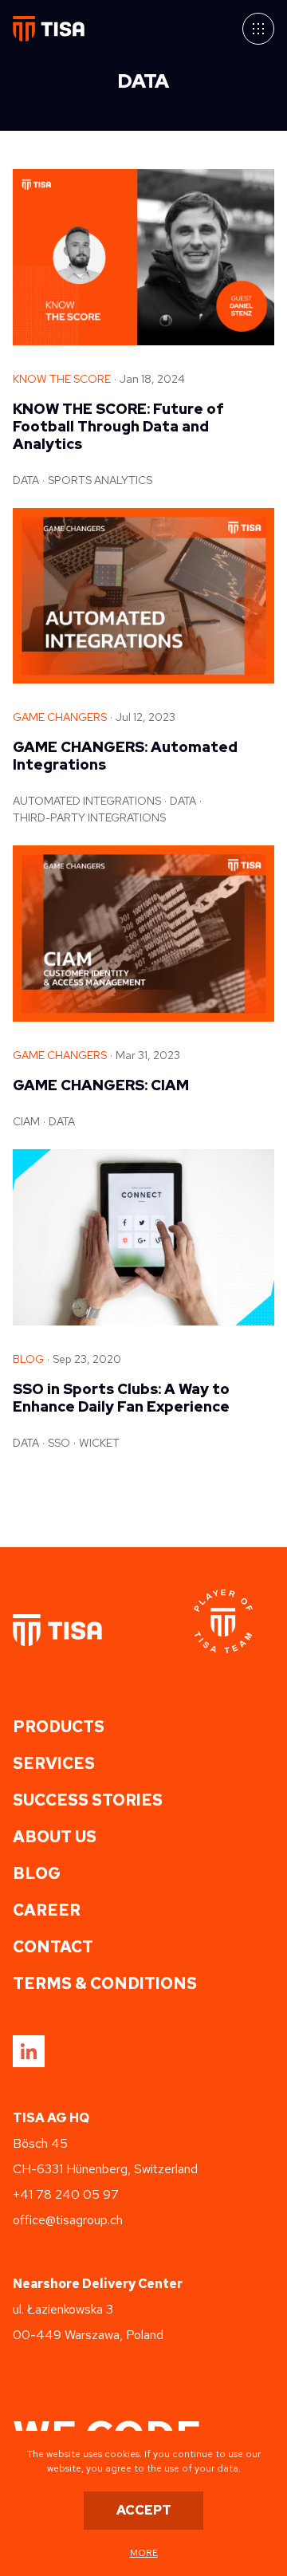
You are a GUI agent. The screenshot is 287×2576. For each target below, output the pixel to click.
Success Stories (88, 1800)
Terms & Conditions (105, 1983)
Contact (53, 1947)
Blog (37, 1873)
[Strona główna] (49, 29)
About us (55, 1837)
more (144, 2553)
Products (59, 1727)
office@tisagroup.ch (68, 2220)
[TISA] (57, 1630)
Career (47, 1910)
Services (54, 1763)
